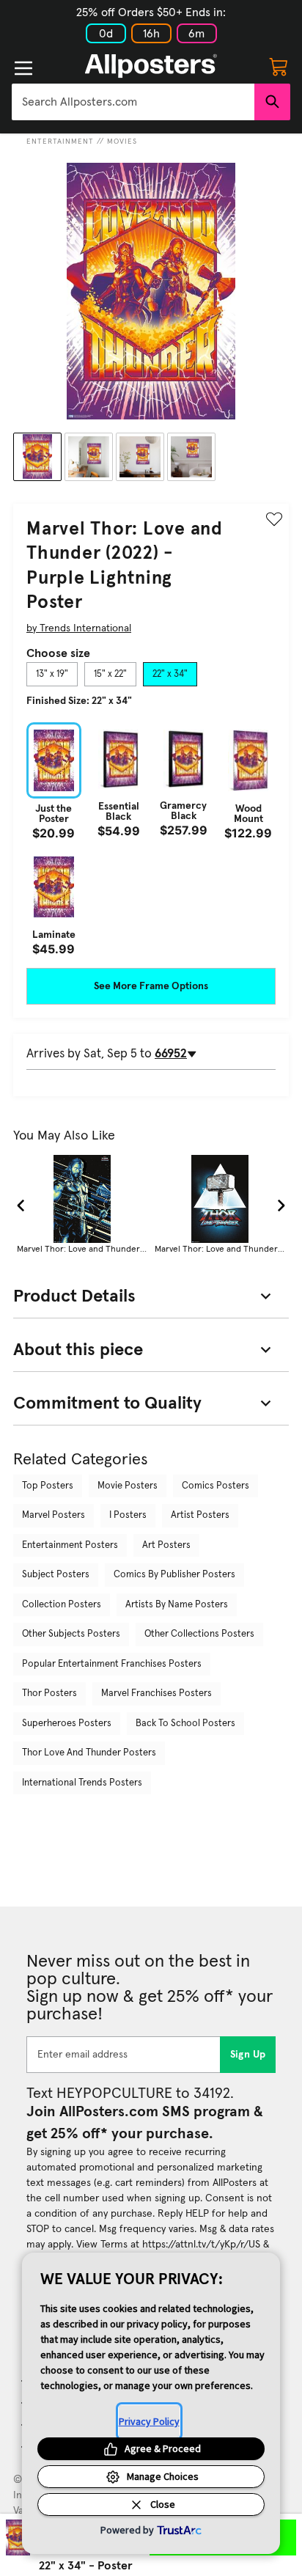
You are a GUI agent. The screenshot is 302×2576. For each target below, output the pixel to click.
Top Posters (48, 1486)
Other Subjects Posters (71, 1634)
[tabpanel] (151, 839)
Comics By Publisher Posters (174, 1575)
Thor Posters (49, 1694)
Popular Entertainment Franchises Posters (112, 1664)
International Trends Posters (82, 1783)
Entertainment (60, 142)
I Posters (128, 1515)
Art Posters (166, 1545)
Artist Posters (200, 1515)
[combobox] (133, 102)
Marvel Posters (54, 1515)
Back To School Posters (185, 1724)
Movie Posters (128, 1486)
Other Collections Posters (199, 1634)
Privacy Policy (149, 2421)
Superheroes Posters (67, 1724)
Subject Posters (56, 1575)
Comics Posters (216, 1486)
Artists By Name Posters (177, 1605)
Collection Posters (62, 1605)
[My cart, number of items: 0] (279, 66)
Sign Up (248, 2055)
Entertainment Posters (70, 1545)
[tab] (52, 675)
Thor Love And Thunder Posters (89, 1753)
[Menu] (23, 68)
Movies (122, 142)
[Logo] (151, 66)
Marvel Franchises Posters (156, 1694)
